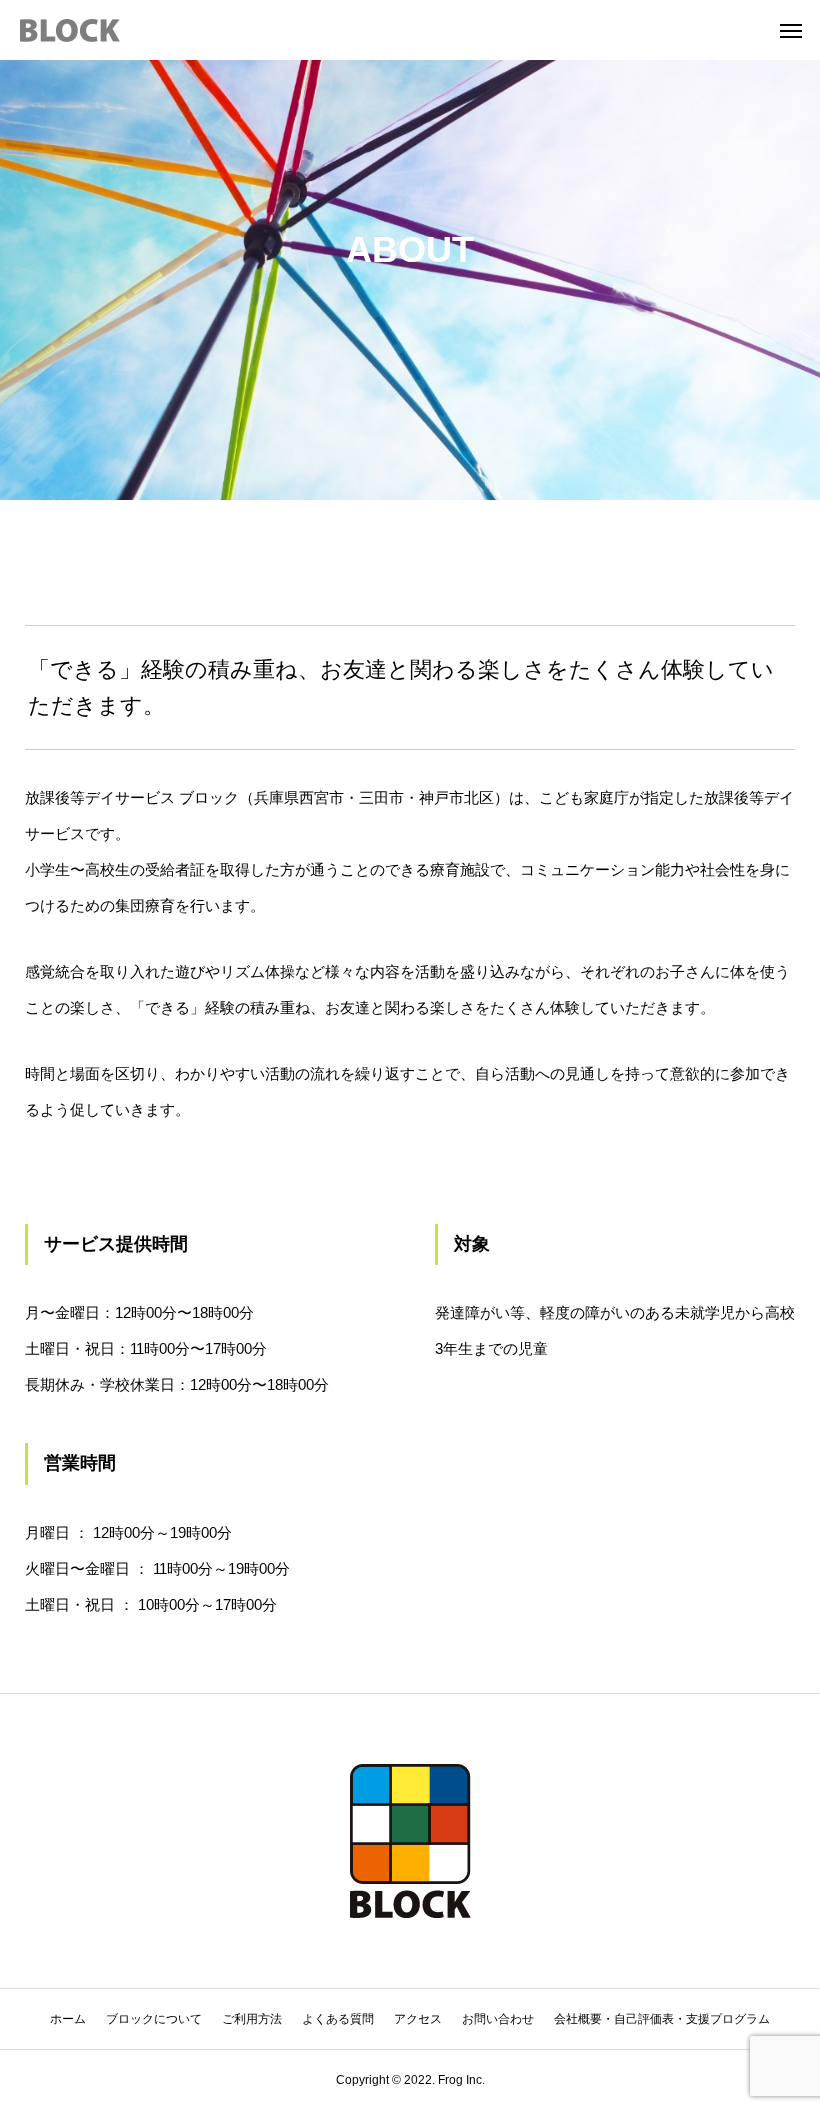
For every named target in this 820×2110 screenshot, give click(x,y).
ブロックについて (154, 2019)
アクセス (418, 2019)
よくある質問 (338, 2019)
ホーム (68, 2019)
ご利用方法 (252, 2019)
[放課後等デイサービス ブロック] (70, 30)
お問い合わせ (498, 2019)
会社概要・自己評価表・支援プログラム (662, 2019)
